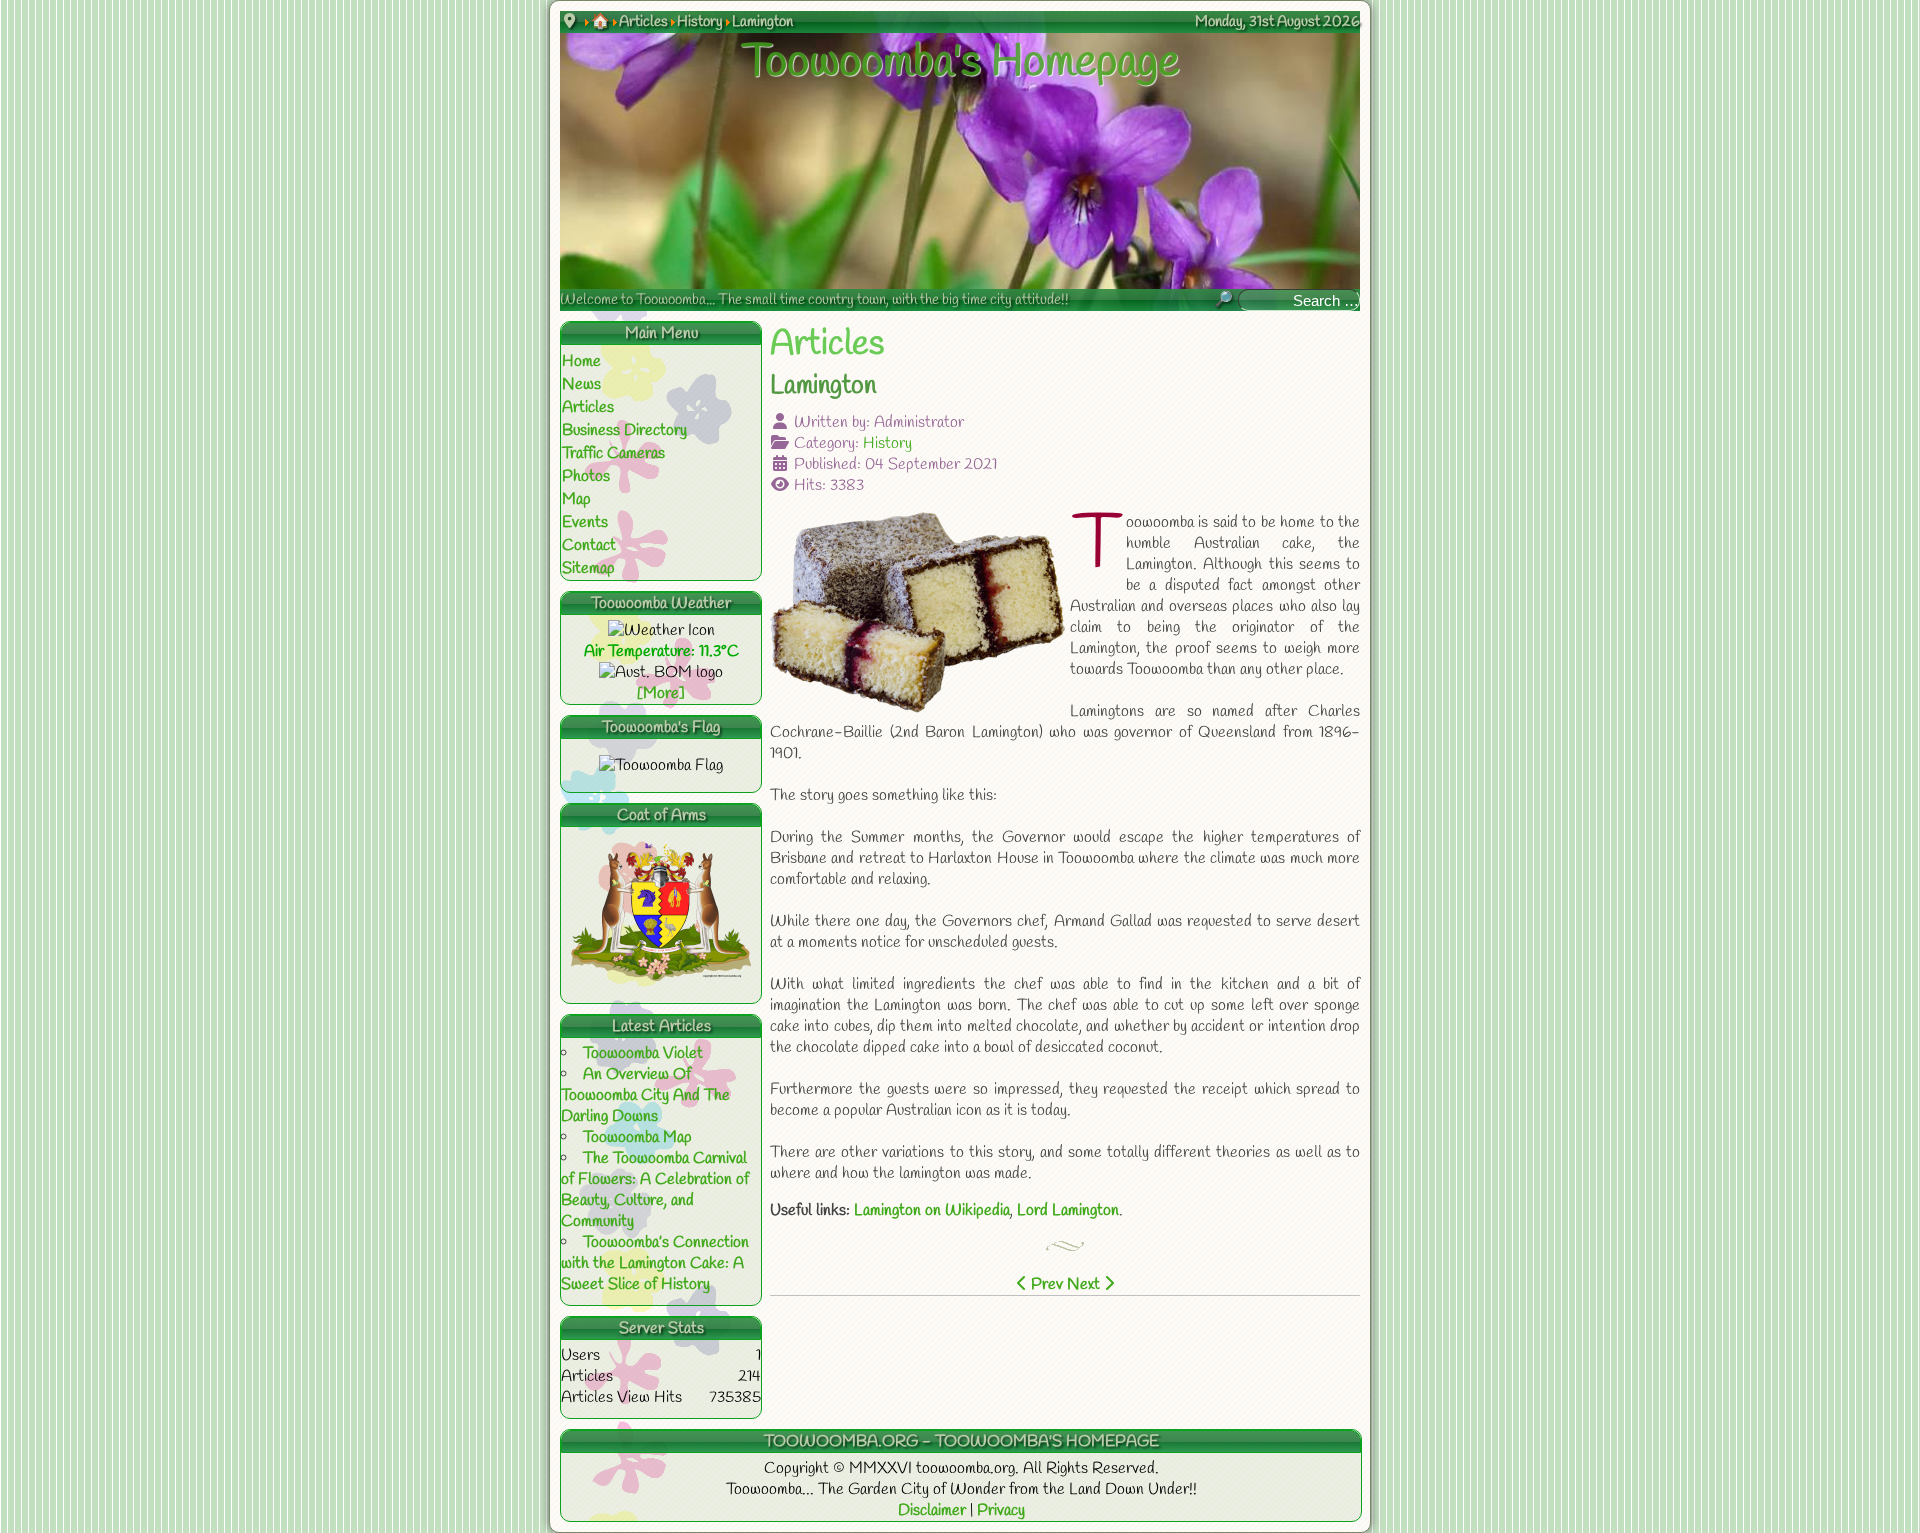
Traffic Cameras (613, 453)
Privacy (1001, 1510)
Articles (588, 407)
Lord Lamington (1068, 1210)
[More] (661, 693)
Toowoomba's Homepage (960, 63)
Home (581, 361)
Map (576, 499)
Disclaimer (934, 1510)
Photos (586, 476)
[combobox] (1299, 300)
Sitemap (588, 568)
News (581, 384)
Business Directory (624, 430)
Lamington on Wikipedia (932, 1210)
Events (585, 522)
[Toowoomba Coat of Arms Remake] (661, 976)
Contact (589, 545)
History (887, 443)
